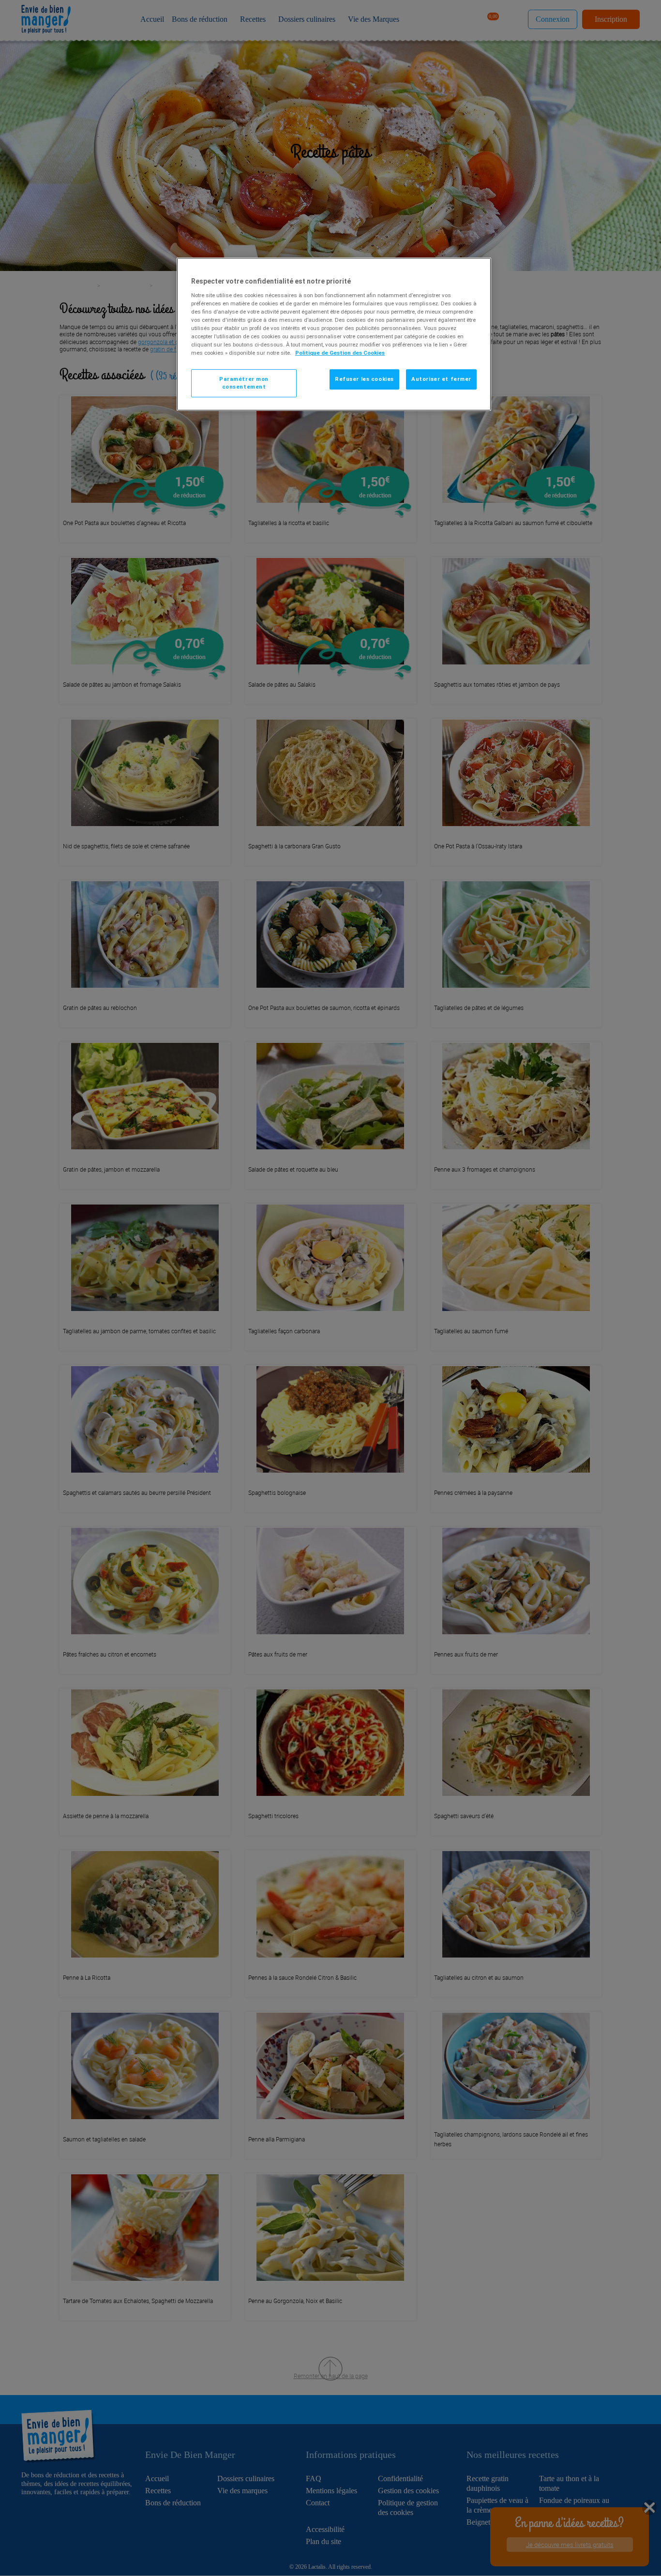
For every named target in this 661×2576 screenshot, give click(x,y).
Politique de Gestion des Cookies (340, 353)
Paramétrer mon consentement (244, 383)
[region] (334, 334)
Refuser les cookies (364, 379)
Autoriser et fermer (441, 379)
